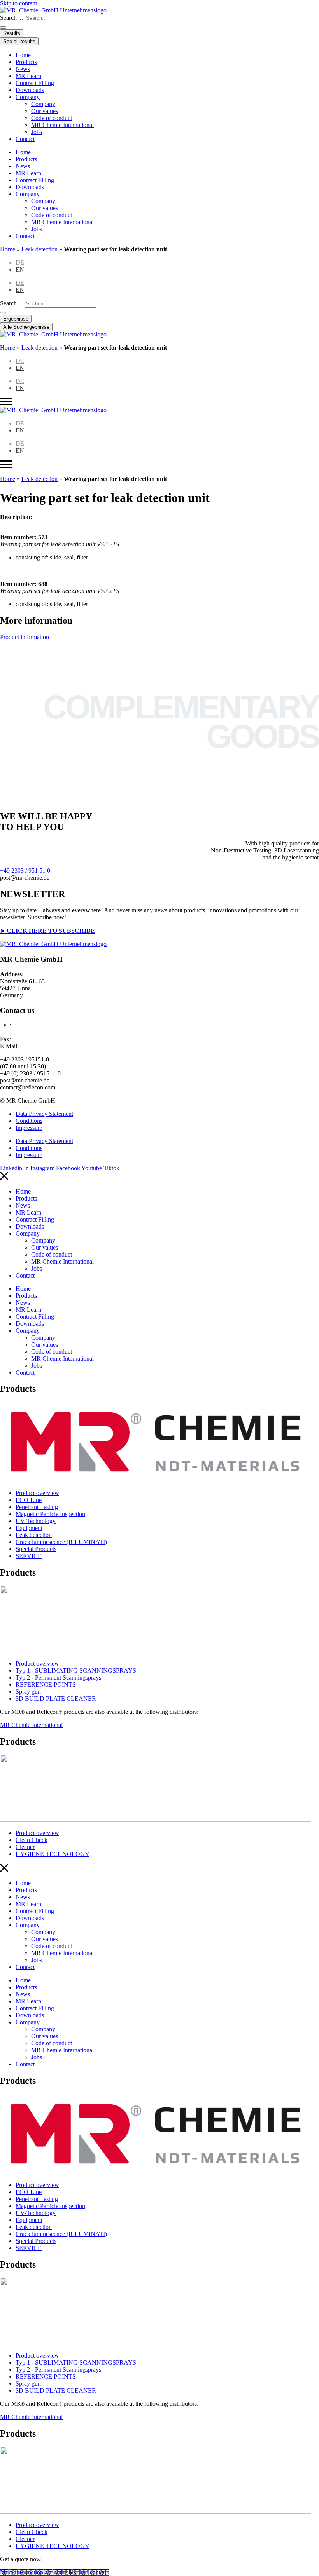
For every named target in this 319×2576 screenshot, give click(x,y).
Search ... (11, 18)
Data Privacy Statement (44, 1114)
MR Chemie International (62, 125)
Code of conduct (52, 118)
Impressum (29, 1128)
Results (12, 33)
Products (26, 62)
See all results (19, 41)
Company (28, 97)
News (23, 69)
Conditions (29, 1121)
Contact (25, 139)
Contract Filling (35, 83)
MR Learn (28, 76)
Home (23, 55)
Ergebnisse (16, 319)
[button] (25, 878)
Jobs (37, 132)
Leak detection (39, 249)
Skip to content (18, 3)
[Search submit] (3, 28)
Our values (45, 111)
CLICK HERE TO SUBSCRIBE (51, 931)
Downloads (30, 90)
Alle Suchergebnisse (26, 327)
